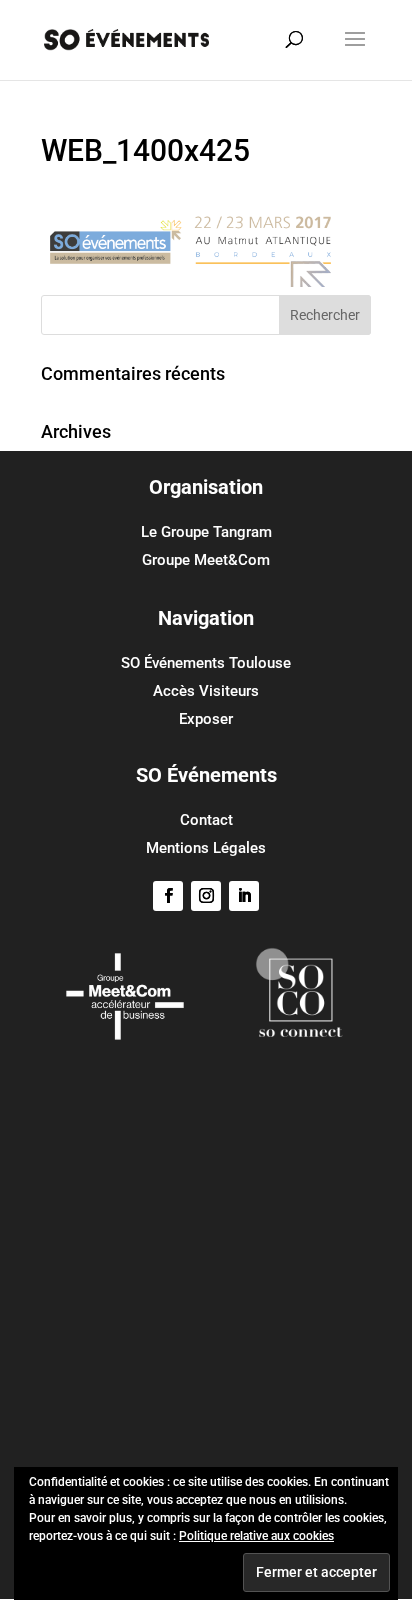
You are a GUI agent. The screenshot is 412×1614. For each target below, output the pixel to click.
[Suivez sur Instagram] (206, 896)
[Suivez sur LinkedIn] (244, 896)
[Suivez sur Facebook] (168, 896)
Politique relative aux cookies (256, 1536)
